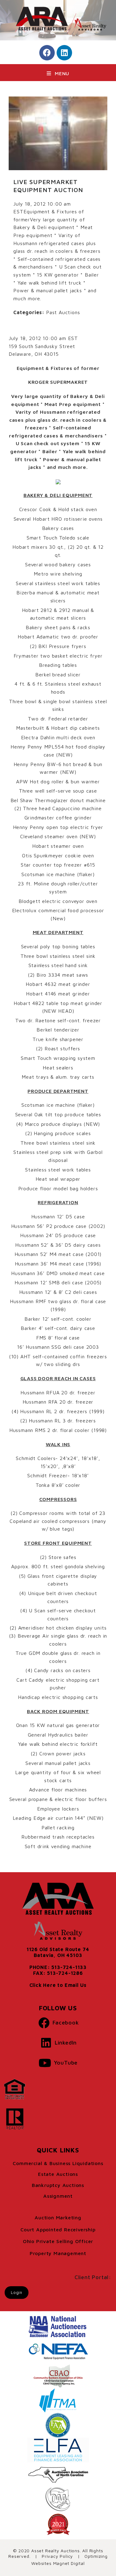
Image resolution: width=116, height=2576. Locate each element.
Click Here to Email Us (58, 1985)
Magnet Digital (69, 2563)
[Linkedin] (64, 53)
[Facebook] (47, 53)
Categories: (29, 312)
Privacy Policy (57, 2556)
